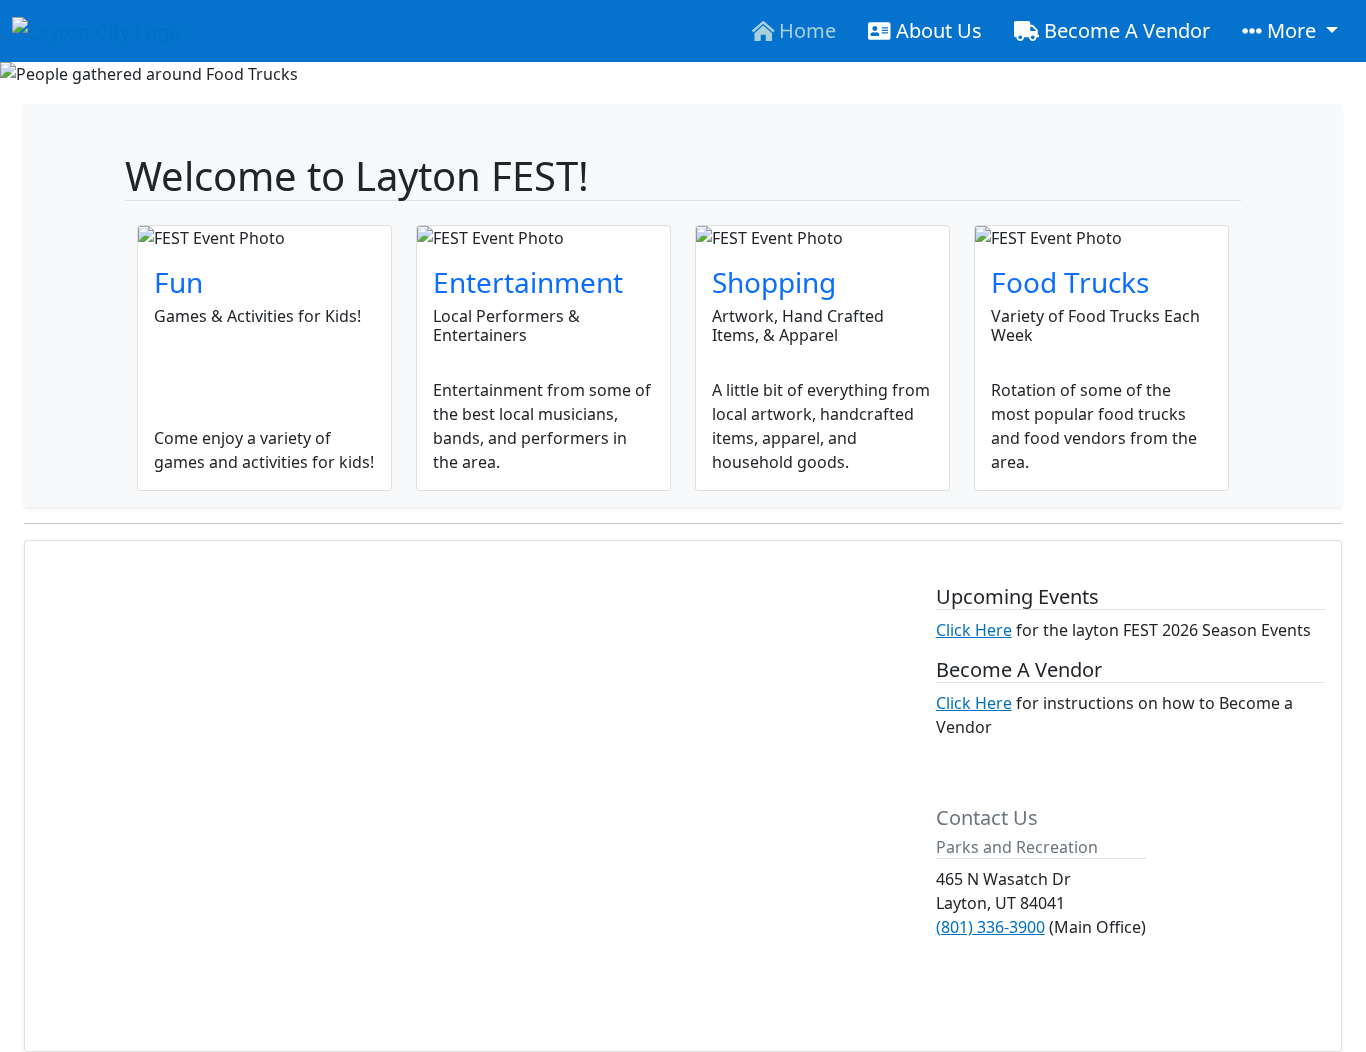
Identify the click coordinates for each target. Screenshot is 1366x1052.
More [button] (1291, 30)
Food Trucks (1070, 282)
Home (805, 30)
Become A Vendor (1124, 30)
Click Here (974, 630)
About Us (936, 30)
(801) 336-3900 (990, 927)
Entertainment (528, 282)
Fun (178, 282)
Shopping (774, 282)
